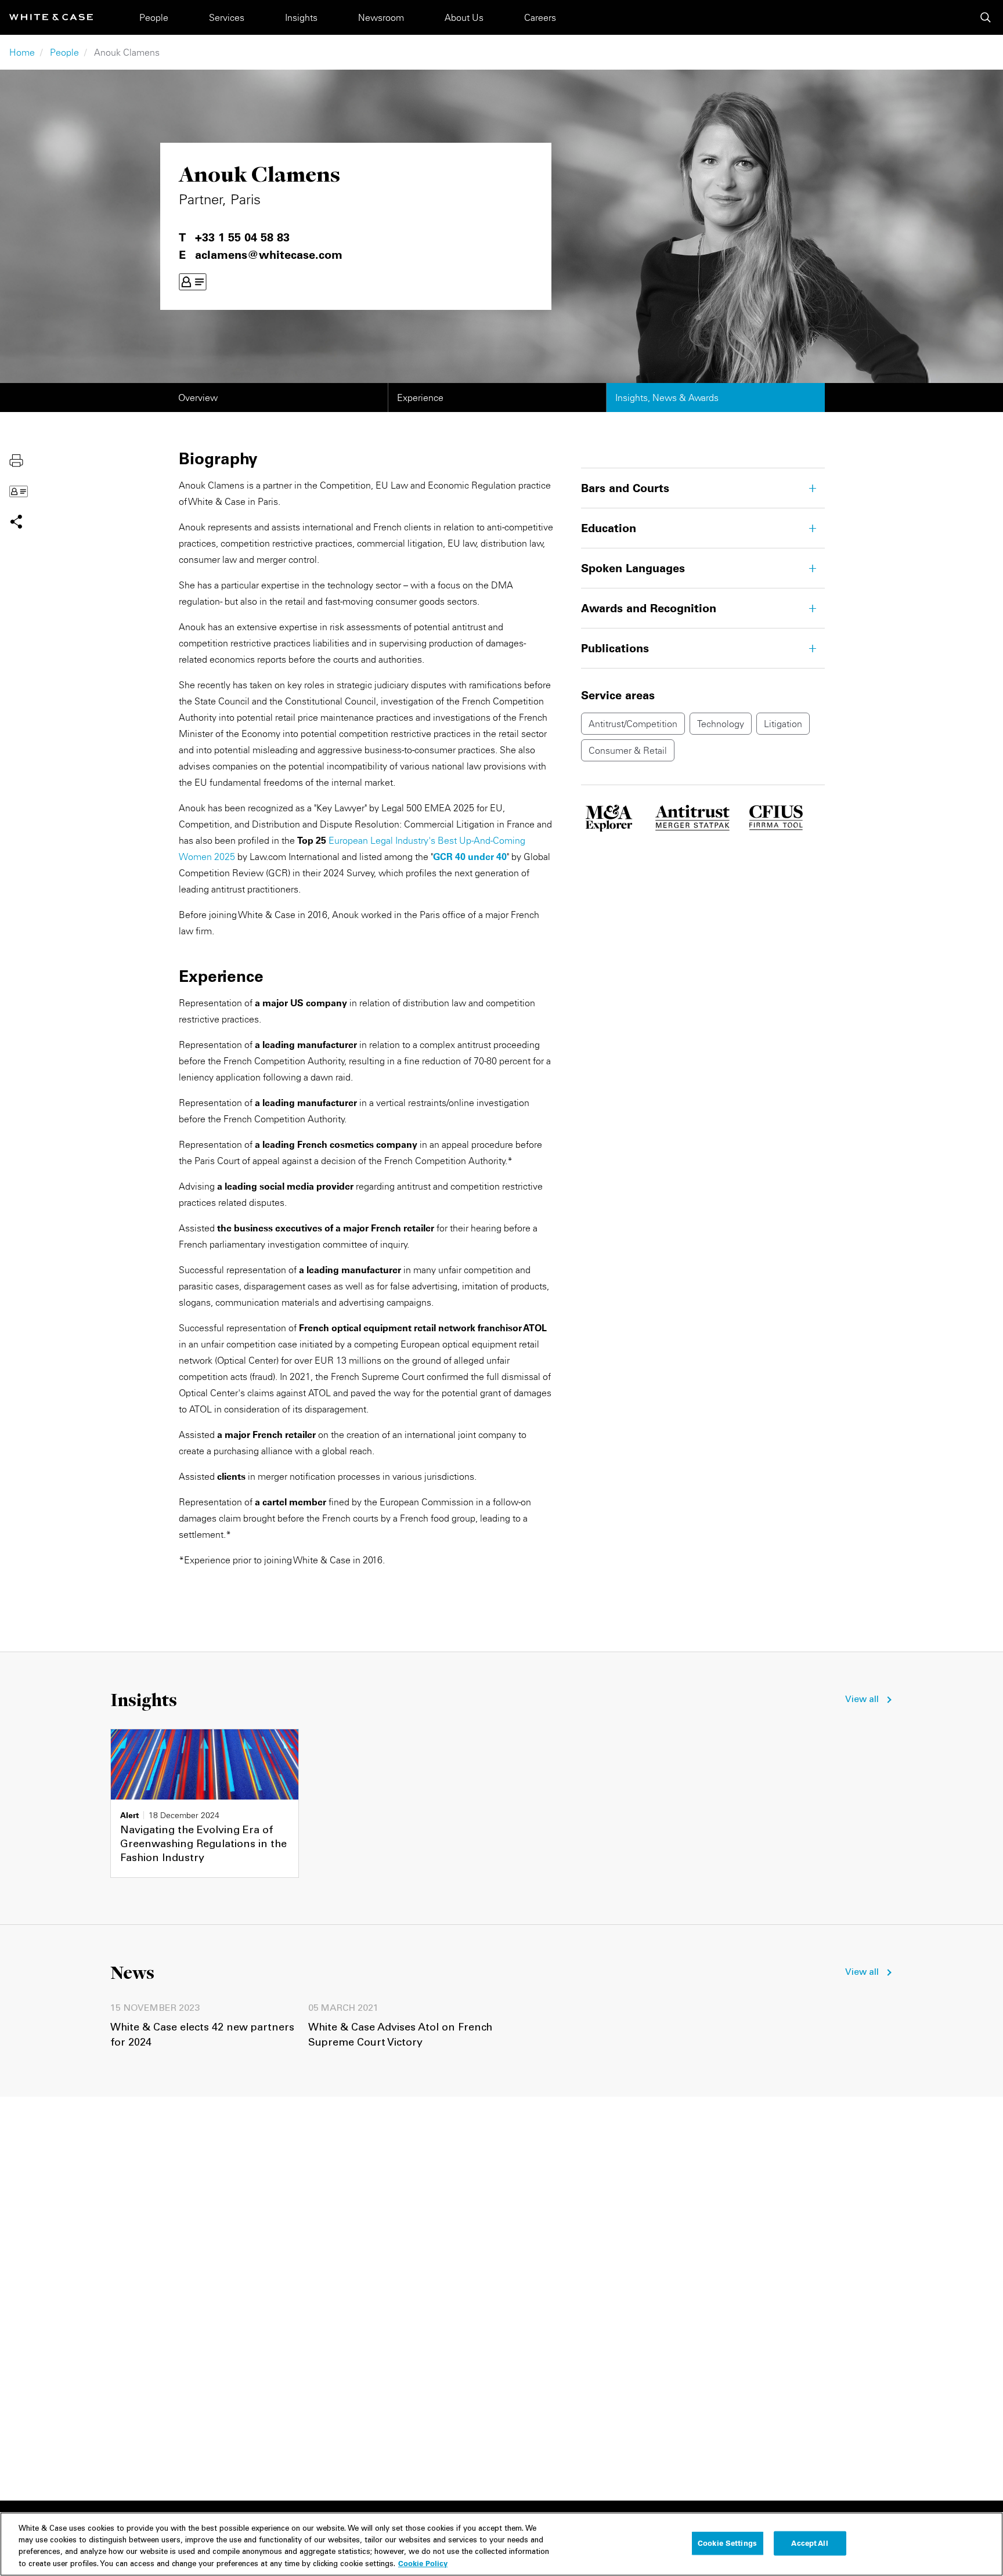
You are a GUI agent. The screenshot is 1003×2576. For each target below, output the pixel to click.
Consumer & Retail (628, 750)
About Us (464, 17)
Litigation (783, 724)
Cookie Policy (423, 2563)
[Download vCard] (193, 282)
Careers (540, 17)
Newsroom (381, 17)
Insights (301, 17)
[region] (501, 2544)
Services (227, 17)
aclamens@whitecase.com (269, 255)
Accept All (809, 2543)
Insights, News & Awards (667, 398)
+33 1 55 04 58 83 (242, 237)
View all (862, 1700)
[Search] (986, 17)
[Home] (51, 17)
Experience (420, 398)
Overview (198, 398)
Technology (721, 724)
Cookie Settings (727, 2543)
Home (22, 52)
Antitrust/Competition (633, 724)
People (154, 17)
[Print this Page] (16, 460)
